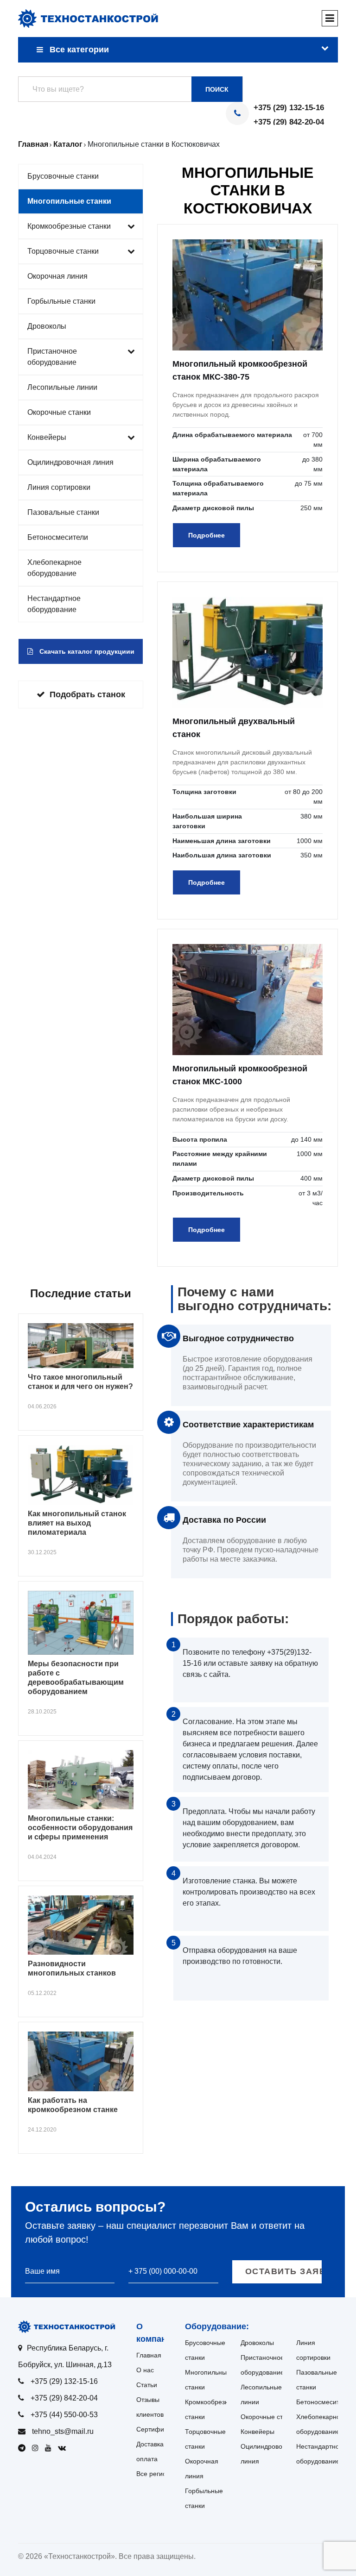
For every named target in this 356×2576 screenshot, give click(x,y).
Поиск (217, 89)
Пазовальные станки (63, 512)
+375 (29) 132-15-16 (289, 108)
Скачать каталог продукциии (86, 651)
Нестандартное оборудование (54, 604)
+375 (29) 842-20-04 (289, 122)
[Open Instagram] (38, 2448)
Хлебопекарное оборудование (54, 568)
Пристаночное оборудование (52, 357)
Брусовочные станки (63, 176)
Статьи (147, 2385)
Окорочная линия (57, 276)
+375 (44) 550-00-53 (64, 2415)
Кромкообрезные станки (69, 226)
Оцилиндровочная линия (70, 462)
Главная (149, 2355)
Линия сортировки (59, 487)
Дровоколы (47, 326)
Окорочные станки (59, 412)
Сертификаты (157, 2429)
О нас (145, 2370)
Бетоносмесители (58, 537)
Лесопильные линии (62, 387)
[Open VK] (64, 2448)
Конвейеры (47, 437)
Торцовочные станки (63, 251)
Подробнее (207, 535)
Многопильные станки (69, 201)
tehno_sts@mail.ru (63, 2431)
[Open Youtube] (51, 2448)
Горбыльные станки (61, 301)
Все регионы (156, 2474)
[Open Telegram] (24, 2448)
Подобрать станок (87, 694)
